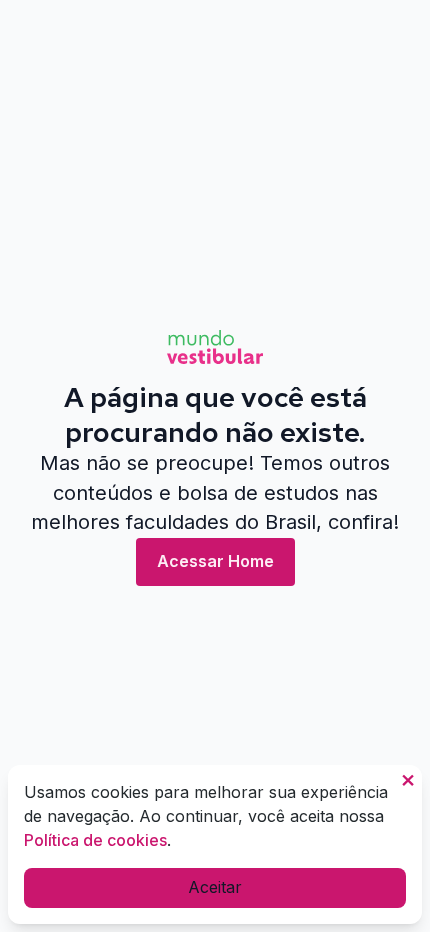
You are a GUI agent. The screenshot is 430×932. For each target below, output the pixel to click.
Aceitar (215, 887)
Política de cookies (95, 840)
